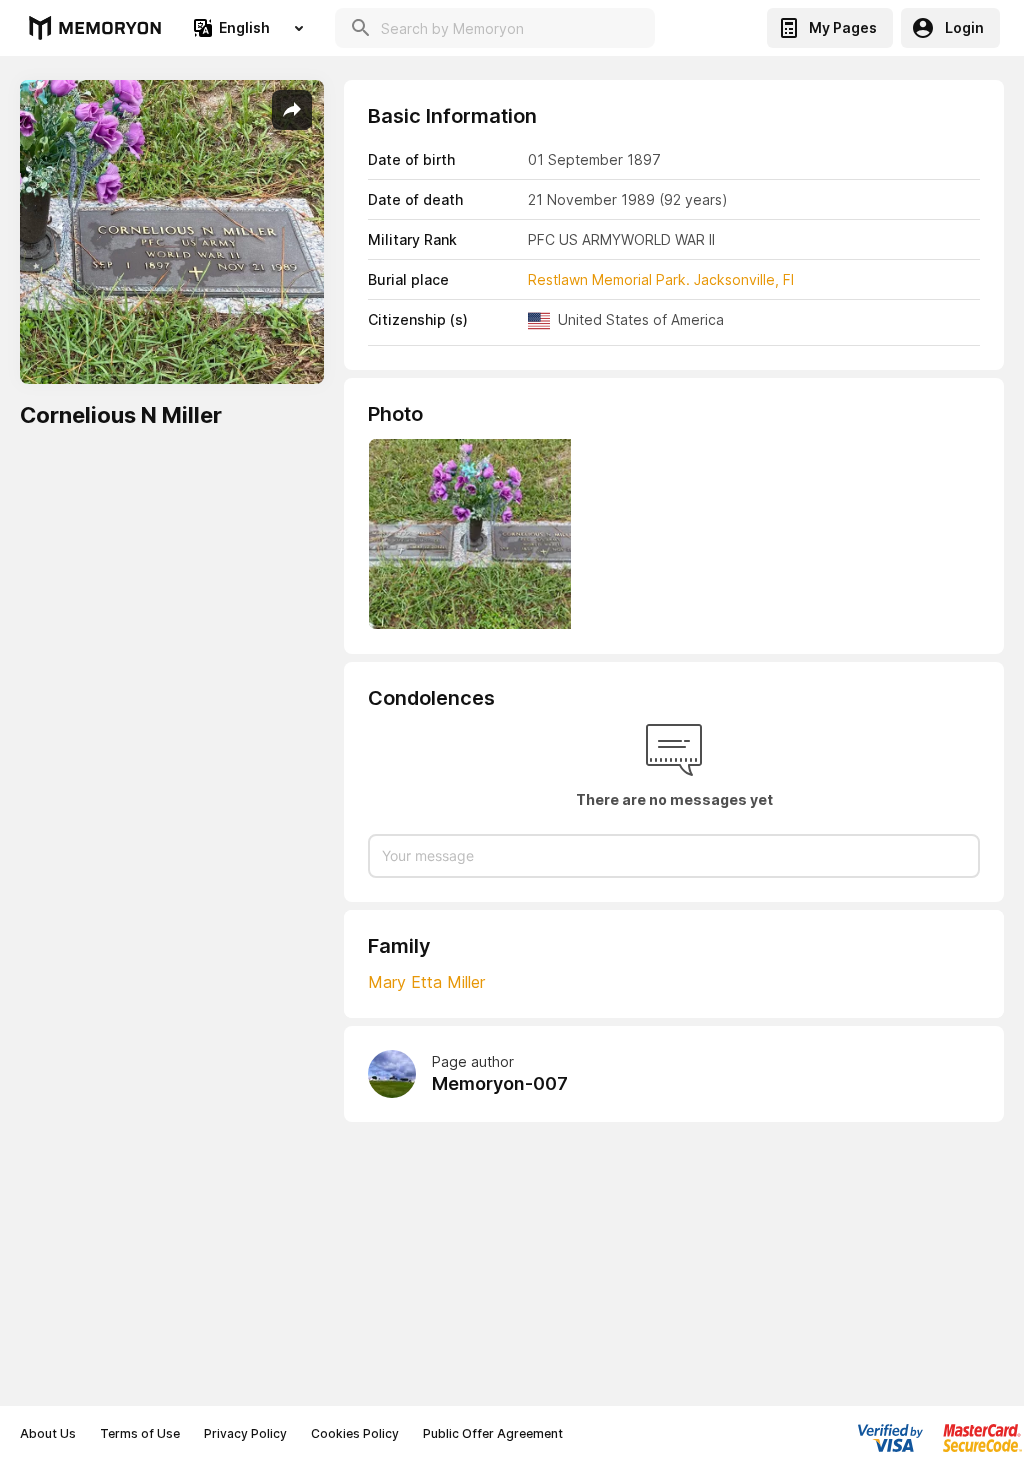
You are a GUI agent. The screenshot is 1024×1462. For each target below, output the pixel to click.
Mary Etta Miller (426, 982)
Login (964, 27)
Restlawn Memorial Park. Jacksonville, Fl (661, 279)
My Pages (843, 27)
